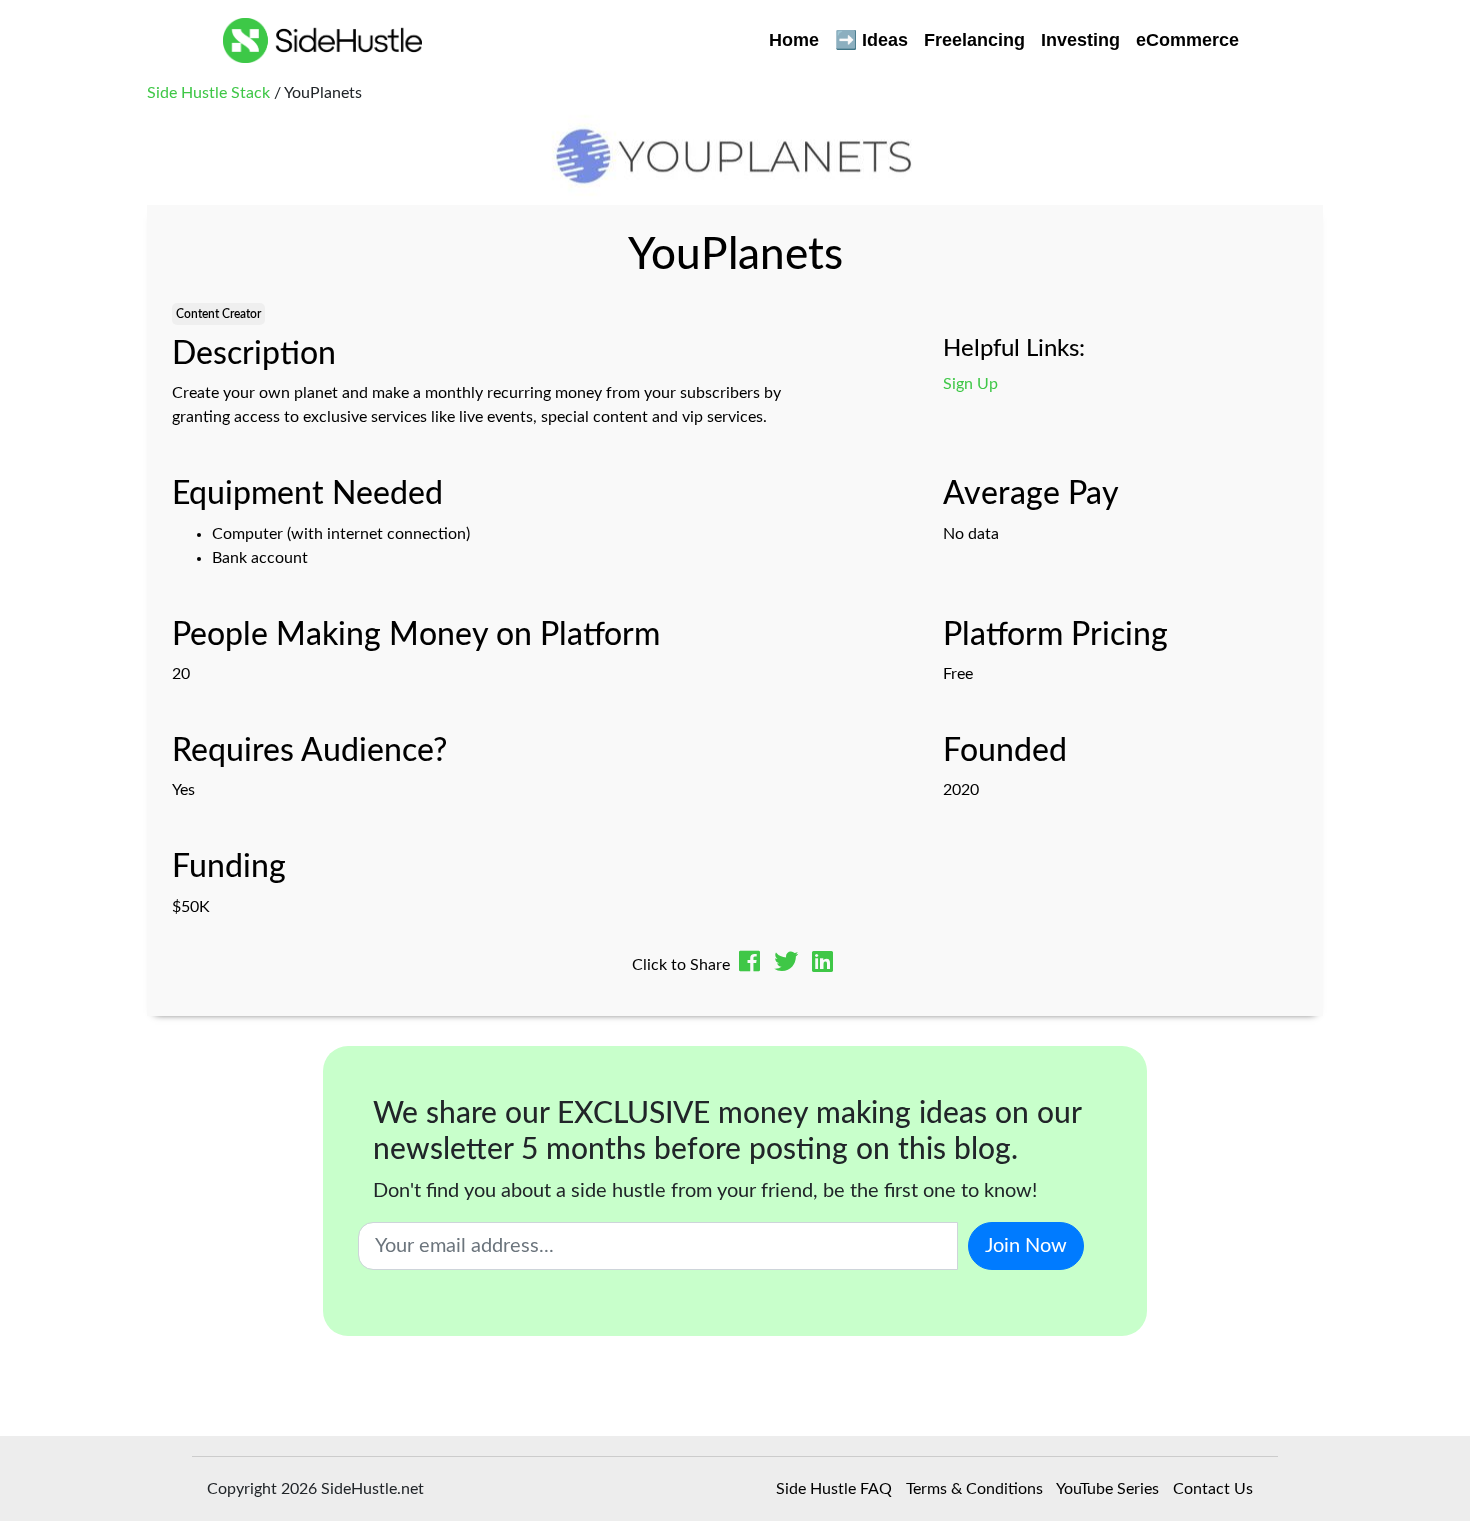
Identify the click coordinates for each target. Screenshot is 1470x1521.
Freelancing (974, 40)
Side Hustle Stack (208, 93)
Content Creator (218, 314)
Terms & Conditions (974, 1489)
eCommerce (1187, 40)
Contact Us (1213, 1489)
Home (794, 40)
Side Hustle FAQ (834, 1489)
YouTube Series (1107, 1489)
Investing (1080, 40)
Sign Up (970, 384)
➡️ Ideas (871, 40)
